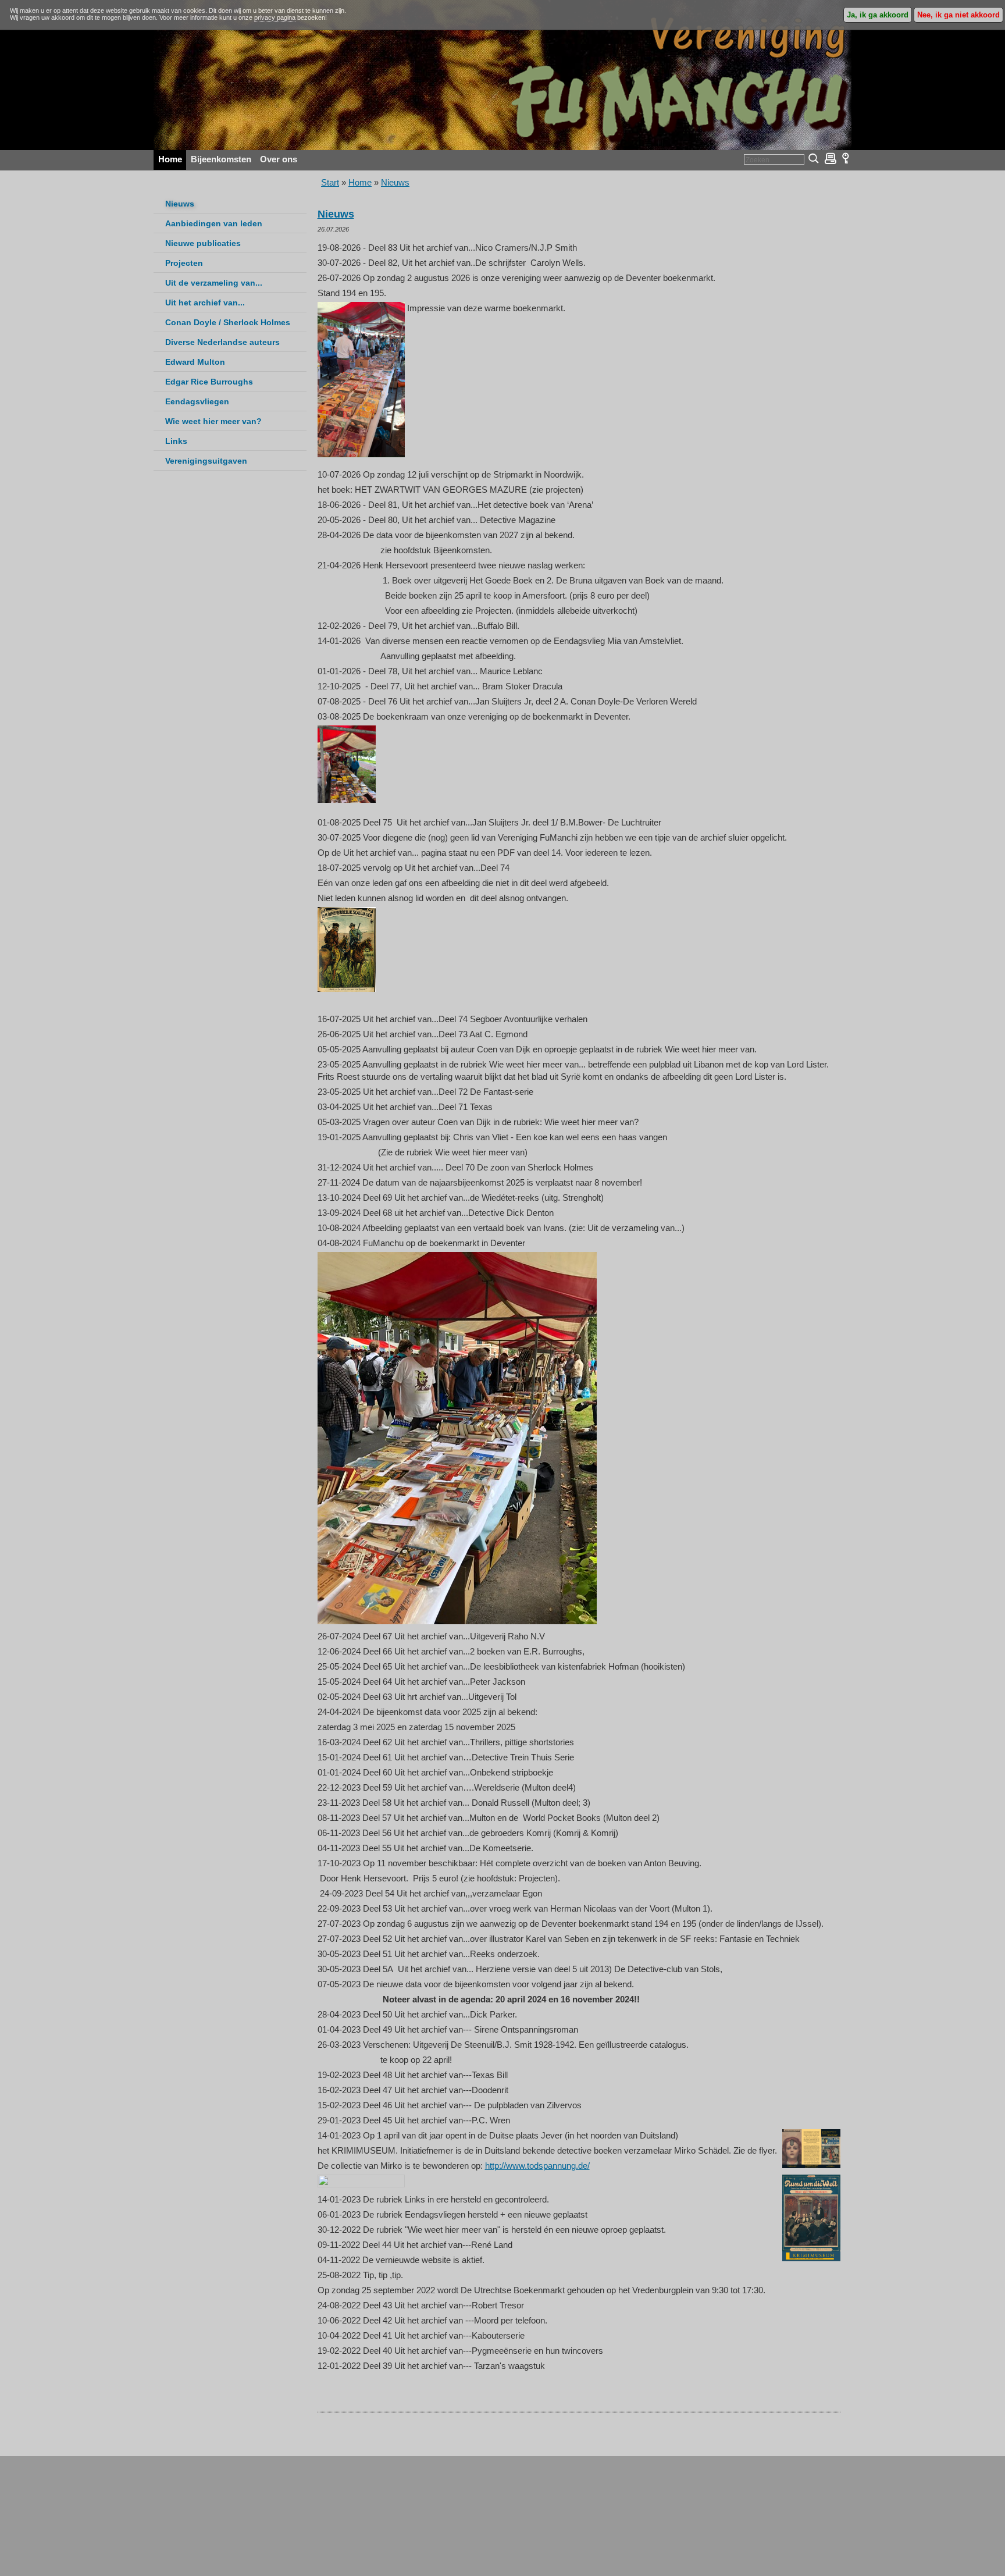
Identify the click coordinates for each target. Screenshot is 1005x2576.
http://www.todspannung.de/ (537, 2166)
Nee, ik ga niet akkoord (958, 15)
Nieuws (395, 182)
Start (330, 182)
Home (360, 182)
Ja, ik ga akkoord (878, 15)
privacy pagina (275, 17)
